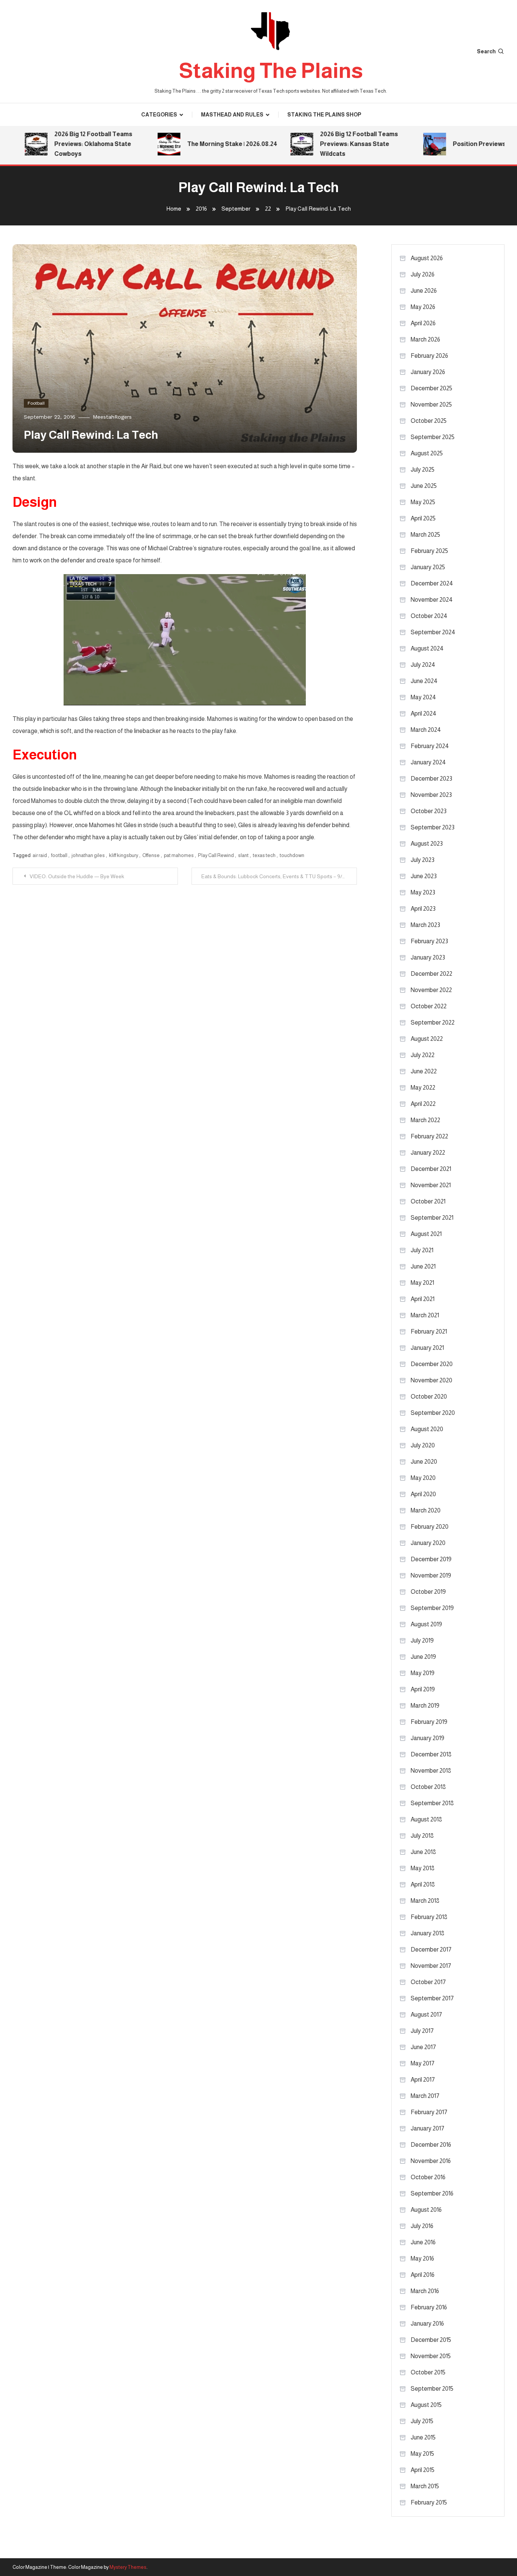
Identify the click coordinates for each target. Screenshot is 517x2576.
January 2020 (428, 1543)
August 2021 (426, 1234)
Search (486, 51)
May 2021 (422, 1283)
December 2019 (431, 1559)
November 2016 (431, 2161)
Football (36, 403)
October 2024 (429, 616)
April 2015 (423, 2470)
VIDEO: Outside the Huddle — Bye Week (77, 876)
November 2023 (431, 795)
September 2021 (432, 1218)
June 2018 (423, 1852)
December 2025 (431, 388)
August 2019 (426, 1624)
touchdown (292, 855)
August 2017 (426, 2015)
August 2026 (427, 258)
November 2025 (431, 404)
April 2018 (423, 1884)
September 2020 (433, 1413)
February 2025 (429, 551)
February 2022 (429, 1136)
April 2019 (423, 1689)
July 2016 (422, 2226)
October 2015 (428, 2372)
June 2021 (423, 1266)
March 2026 (425, 339)
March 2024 (426, 730)
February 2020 (430, 1527)
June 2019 (423, 1657)
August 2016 (426, 2210)
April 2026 (423, 323)
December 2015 (431, 2340)
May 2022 (423, 1088)
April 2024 (424, 713)
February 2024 (430, 746)
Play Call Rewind (216, 855)
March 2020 (426, 1510)
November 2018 (431, 1771)
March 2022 (425, 1120)
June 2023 (424, 876)
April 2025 (423, 518)
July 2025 (423, 470)
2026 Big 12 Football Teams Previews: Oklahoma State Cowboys (62, 144)
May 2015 (422, 2454)
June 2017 (423, 2047)
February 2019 (429, 1722)
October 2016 (428, 2177)
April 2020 (423, 1494)
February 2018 (429, 1917)
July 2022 (423, 1055)
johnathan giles (88, 855)
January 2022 (428, 1153)
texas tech (264, 855)
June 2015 (423, 2437)
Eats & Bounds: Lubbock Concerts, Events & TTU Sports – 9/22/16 (278, 876)
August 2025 (427, 453)
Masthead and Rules (232, 115)
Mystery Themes (128, 2567)
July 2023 (423, 860)
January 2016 (427, 2324)
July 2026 (423, 274)
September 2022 (433, 1022)
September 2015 (432, 2389)
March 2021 (425, 1315)
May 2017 (423, 2063)
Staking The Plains (271, 71)
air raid (40, 855)
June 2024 (424, 681)
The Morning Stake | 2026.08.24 (201, 144)
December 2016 (431, 2145)
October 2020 (429, 1397)
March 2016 (425, 2291)
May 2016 (422, 2258)
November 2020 (431, 1380)
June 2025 (424, 486)
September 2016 (432, 2193)
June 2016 (423, 2242)
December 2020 (432, 1364)
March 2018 (425, 1901)
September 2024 (433, 632)
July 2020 (423, 1445)
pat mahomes (179, 855)
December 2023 (431, 779)
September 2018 (432, 1803)
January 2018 (427, 1933)
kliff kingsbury (124, 855)
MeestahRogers (112, 417)
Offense (151, 855)
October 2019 (428, 1592)
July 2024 (423, 665)
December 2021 (431, 1169)
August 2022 (427, 1039)
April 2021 (423, 1299)
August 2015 (426, 2405)
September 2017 (432, 1998)
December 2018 (431, 1754)
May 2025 (423, 502)
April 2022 (423, 1104)
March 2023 (425, 925)
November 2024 (432, 600)
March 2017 (425, 2096)
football (59, 855)
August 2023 (427, 844)
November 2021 (431, 1185)
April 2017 (423, 2080)
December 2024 (432, 583)
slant (243, 855)
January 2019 (427, 1738)
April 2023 (423, 909)
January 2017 (427, 2128)
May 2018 (423, 1868)
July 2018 (422, 1836)
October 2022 (429, 1006)
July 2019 (422, 1640)
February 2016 (429, 2307)
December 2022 (431, 974)
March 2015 (425, 2486)
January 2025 (428, 567)
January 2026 (428, 372)
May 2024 (423, 697)
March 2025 (425, 535)
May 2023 (423, 892)
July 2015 (422, 2421)
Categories (159, 115)
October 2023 (429, 811)
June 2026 (424, 291)
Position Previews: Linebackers (468, 144)
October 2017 (428, 1982)
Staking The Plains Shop (324, 115)
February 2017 (429, 2112)
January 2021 (427, 1348)
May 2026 (423, 307)
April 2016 (423, 2275)
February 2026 (429, 356)
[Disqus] (185, 979)
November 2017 (431, 1966)
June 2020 (424, 1462)
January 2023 (428, 957)
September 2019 (432, 1608)
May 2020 (423, 1478)
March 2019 (425, 1706)
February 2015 (429, 2502)
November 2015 (431, 2356)
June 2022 (424, 1071)
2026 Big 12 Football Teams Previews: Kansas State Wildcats (328, 144)
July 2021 (422, 1250)
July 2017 (422, 2031)
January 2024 (428, 762)
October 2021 (428, 1201)
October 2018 (428, 1787)
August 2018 (426, 1819)
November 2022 (431, 990)
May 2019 (423, 1673)
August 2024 (427, 648)
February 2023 (429, 941)
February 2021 (429, 1331)
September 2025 (433, 437)
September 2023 (433, 827)
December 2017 (431, 1949)
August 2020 (427, 1429)
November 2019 (431, 1575)
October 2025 (429, 421)
